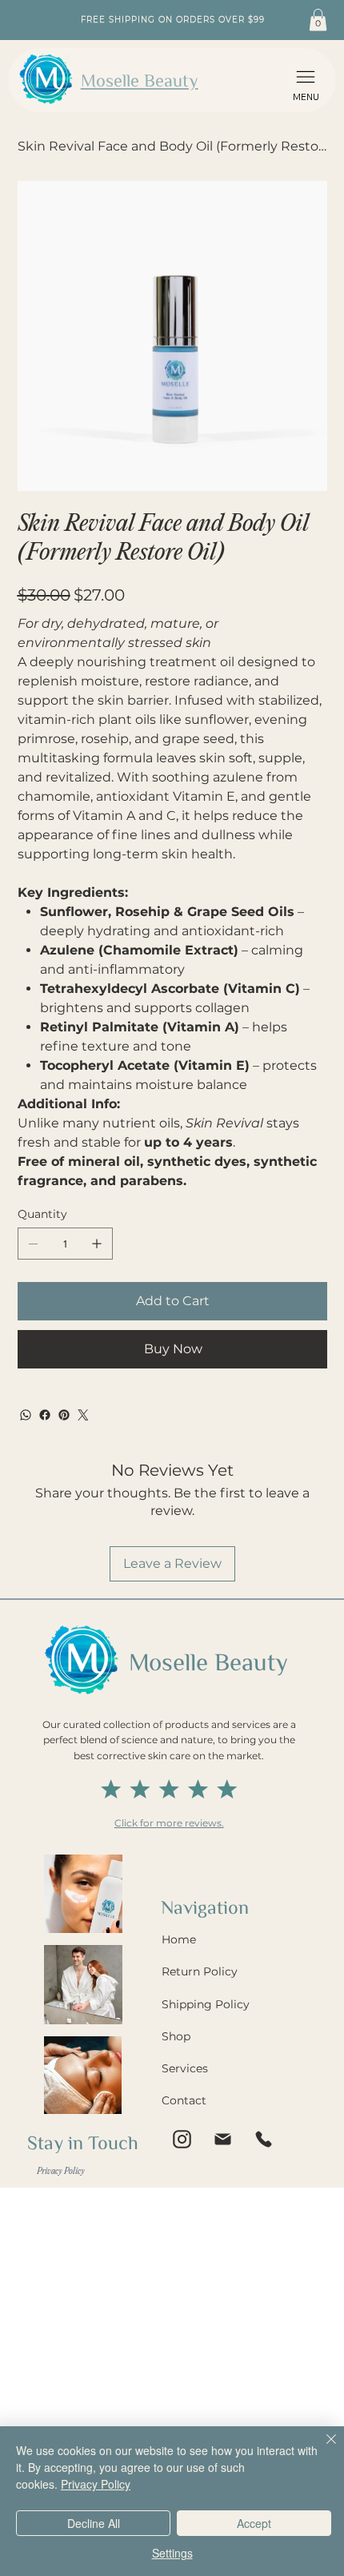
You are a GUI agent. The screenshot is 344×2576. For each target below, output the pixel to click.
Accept (254, 2523)
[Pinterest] (64, 1415)
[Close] (322, 2449)
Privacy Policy (96, 2484)
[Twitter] (83, 1415)
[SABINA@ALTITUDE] (182, 2140)
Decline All (94, 2523)
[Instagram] (222, 2140)
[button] (306, 80)
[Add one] (97, 1244)
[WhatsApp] (26, 1415)
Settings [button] (172, 2553)
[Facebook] (45, 1415)
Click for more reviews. (169, 1823)
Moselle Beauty (140, 80)
